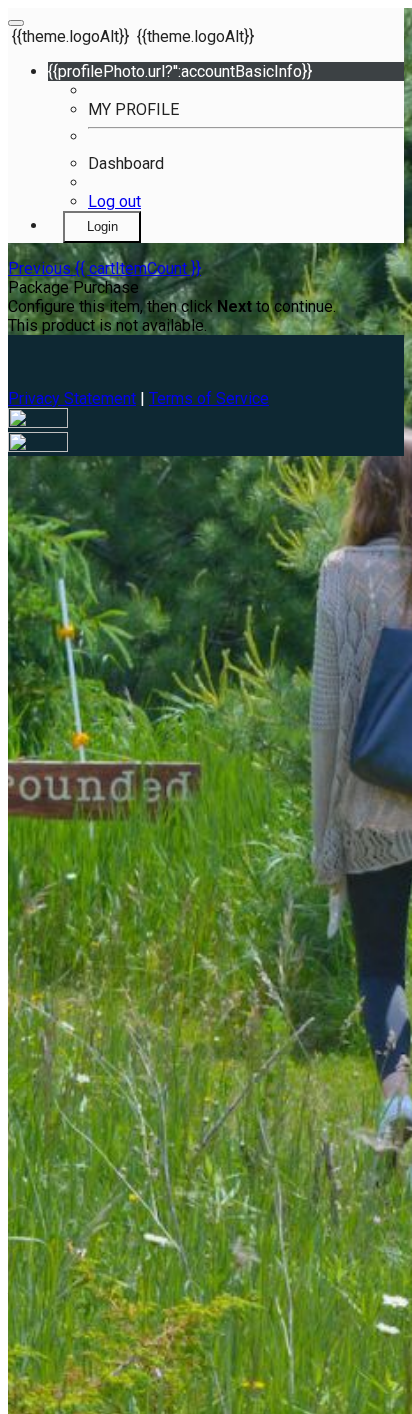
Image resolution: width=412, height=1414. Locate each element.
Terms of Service (209, 398)
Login (102, 226)
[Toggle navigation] (16, 23)
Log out (114, 201)
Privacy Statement (72, 398)
